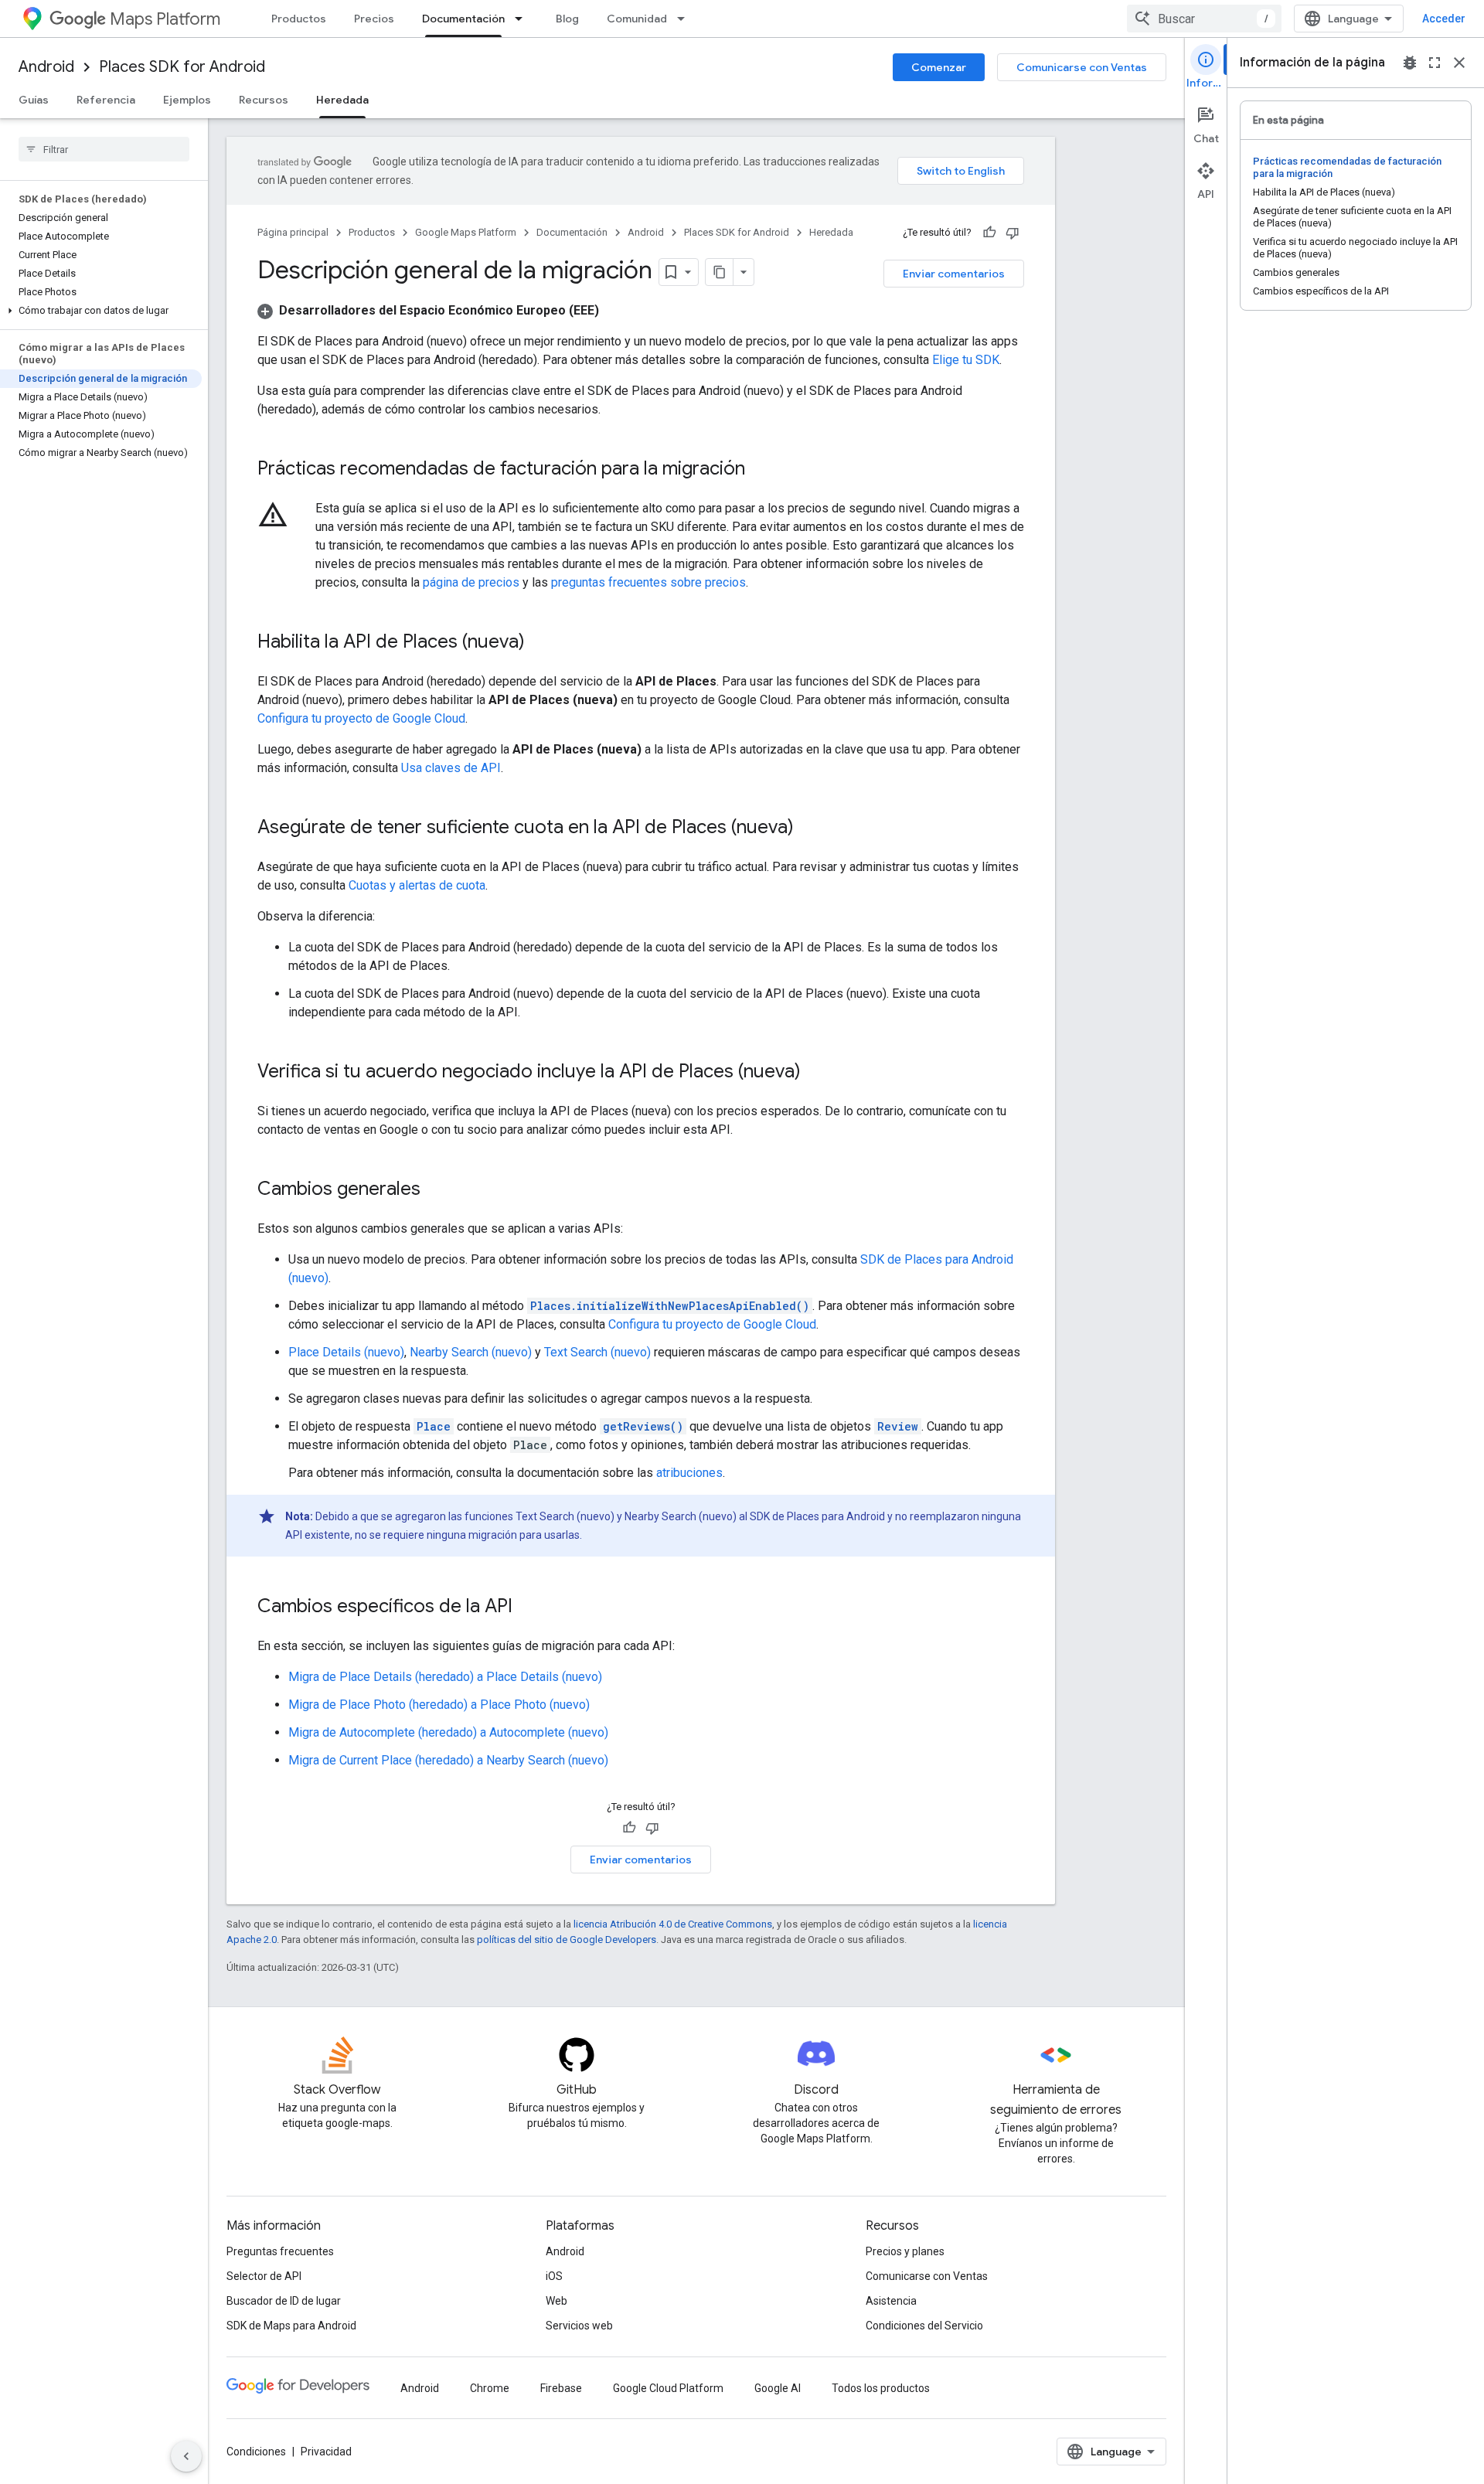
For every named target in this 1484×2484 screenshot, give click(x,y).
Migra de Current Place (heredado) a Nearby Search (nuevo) (448, 1760)
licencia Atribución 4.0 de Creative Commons (673, 1924)
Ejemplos (187, 100)
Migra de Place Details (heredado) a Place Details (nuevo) (445, 1677)
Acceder (1444, 19)
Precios (374, 19)
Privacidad (326, 2452)
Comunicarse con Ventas (1082, 67)
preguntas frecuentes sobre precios (648, 582)
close (1459, 63)
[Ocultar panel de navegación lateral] (186, 2456)
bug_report (1410, 63)
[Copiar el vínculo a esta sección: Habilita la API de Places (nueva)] (540, 643)
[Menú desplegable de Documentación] (523, 19)
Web (556, 2301)
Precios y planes (905, 2251)
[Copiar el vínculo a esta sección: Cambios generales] (436, 1190)
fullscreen (1435, 63)
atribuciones (689, 1473)
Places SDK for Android (182, 67)
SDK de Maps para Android (291, 2326)
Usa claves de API (451, 768)
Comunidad (637, 19)
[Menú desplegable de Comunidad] (686, 19)
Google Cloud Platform (668, 2388)
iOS (554, 2276)
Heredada (342, 100)
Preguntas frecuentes (280, 2251)
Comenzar (939, 67)
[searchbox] (104, 149)
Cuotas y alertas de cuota (417, 885)
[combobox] (1204, 19)
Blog (567, 19)
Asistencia (891, 2301)
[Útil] (989, 233)
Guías (34, 100)
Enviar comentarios (954, 274)
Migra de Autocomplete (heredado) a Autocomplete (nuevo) (448, 1732)
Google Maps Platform (466, 232)
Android (46, 67)
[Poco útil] (1013, 233)
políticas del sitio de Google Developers (567, 1940)
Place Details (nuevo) (346, 1352)
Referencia (106, 100)
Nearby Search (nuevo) (471, 1352)
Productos (299, 19)
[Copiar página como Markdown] (720, 272)
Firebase (561, 2388)
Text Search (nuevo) (597, 1352)
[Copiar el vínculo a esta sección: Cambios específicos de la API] (528, 1608)
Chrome (490, 2388)
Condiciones (256, 2452)
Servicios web (579, 2326)
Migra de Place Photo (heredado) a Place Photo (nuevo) (439, 1705)
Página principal (293, 232)
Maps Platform (165, 19)
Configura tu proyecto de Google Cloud (361, 718)
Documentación (463, 19)
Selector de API (264, 2276)
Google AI (778, 2388)
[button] (101, 311)
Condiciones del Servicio (924, 2326)
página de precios (471, 582)
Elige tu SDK (966, 360)
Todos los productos (881, 2388)
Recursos (264, 100)
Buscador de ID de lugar (284, 2301)
